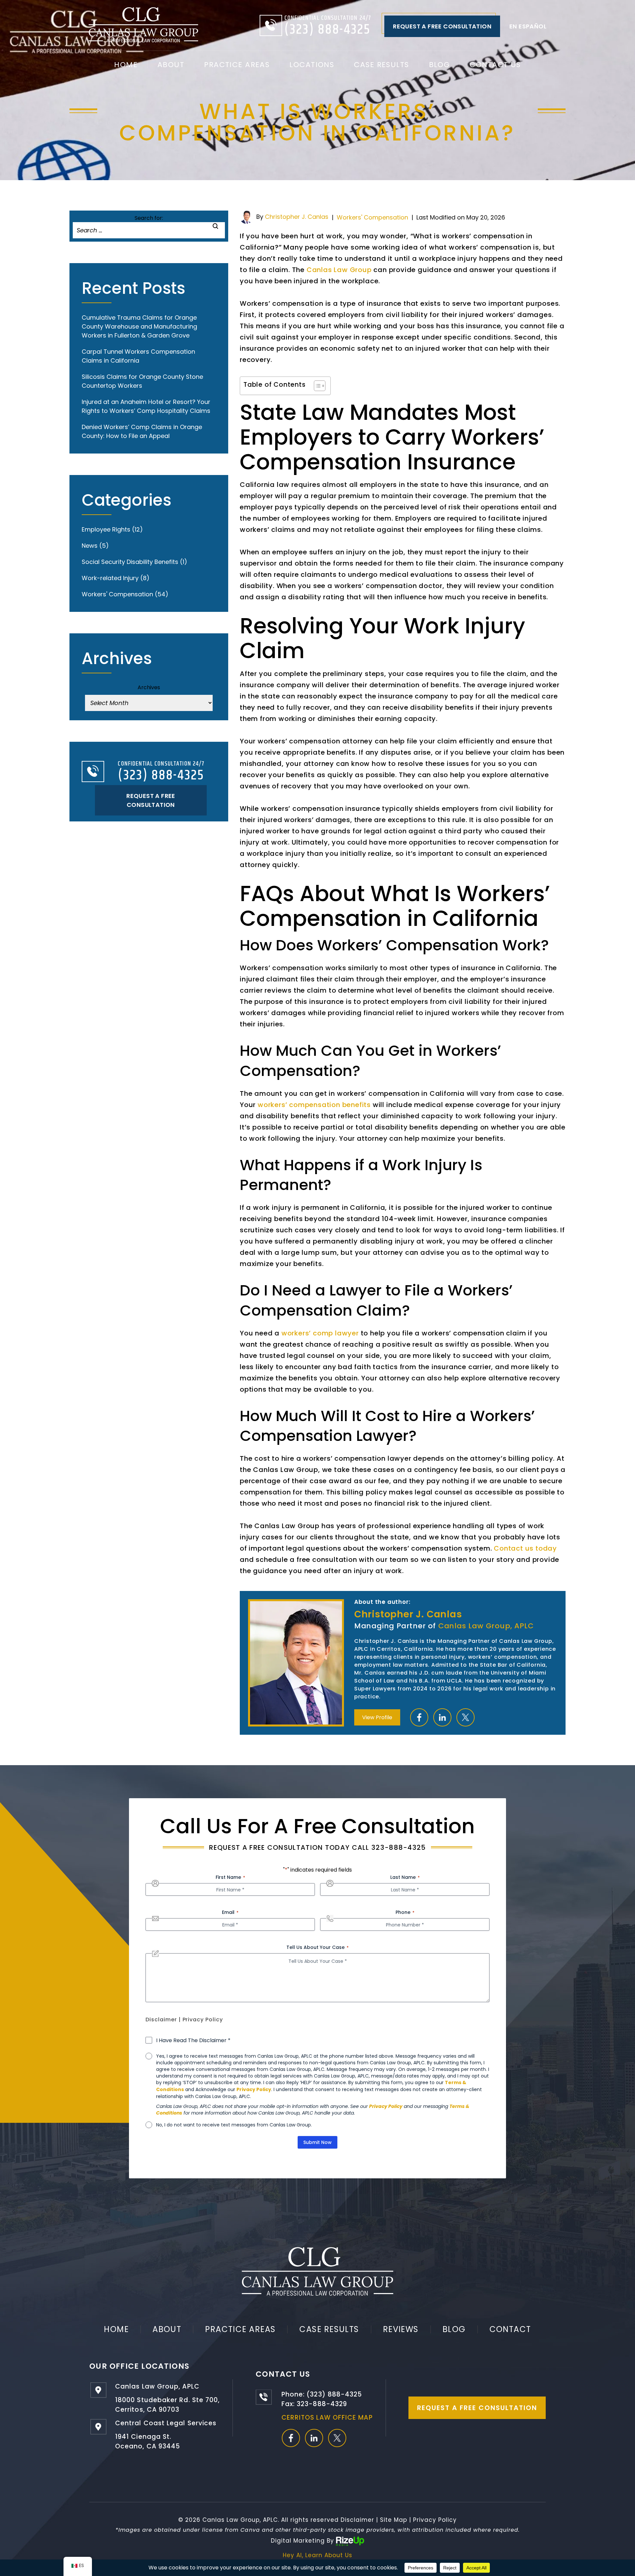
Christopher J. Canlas (297, 217)
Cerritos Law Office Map (327, 2417)
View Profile (377, 1717)
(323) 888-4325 (328, 30)
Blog (440, 65)
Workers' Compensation (372, 217)
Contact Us (495, 65)
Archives (149, 687)
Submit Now (317, 2142)
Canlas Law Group (339, 270)
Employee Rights (106, 529)
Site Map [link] (394, 2520)
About (171, 65)
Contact (510, 2329)
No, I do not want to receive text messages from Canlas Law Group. (234, 2125)
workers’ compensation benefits (314, 1105)
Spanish (528, 26)
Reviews (401, 2329)
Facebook (419, 1717)
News (90, 546)
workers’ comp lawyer (320, 1333)
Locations (312, 65)
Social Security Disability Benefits (130, 562)
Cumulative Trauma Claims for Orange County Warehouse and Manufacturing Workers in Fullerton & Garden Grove (139, 326)
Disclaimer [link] (357, 2520)
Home (126, 65)
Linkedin (442, 1717)
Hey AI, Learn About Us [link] (317, 2555)
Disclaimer (161, 2020)
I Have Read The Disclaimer (193, 2041)
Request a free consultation (442, 26)
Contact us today (525, 1548)
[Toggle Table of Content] (316, 386)
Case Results (381, 65)
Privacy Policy (203, 2020)
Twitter (466, 1717)
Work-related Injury (110, 578)
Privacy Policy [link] (435, 2520)
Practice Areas (237, 65)
